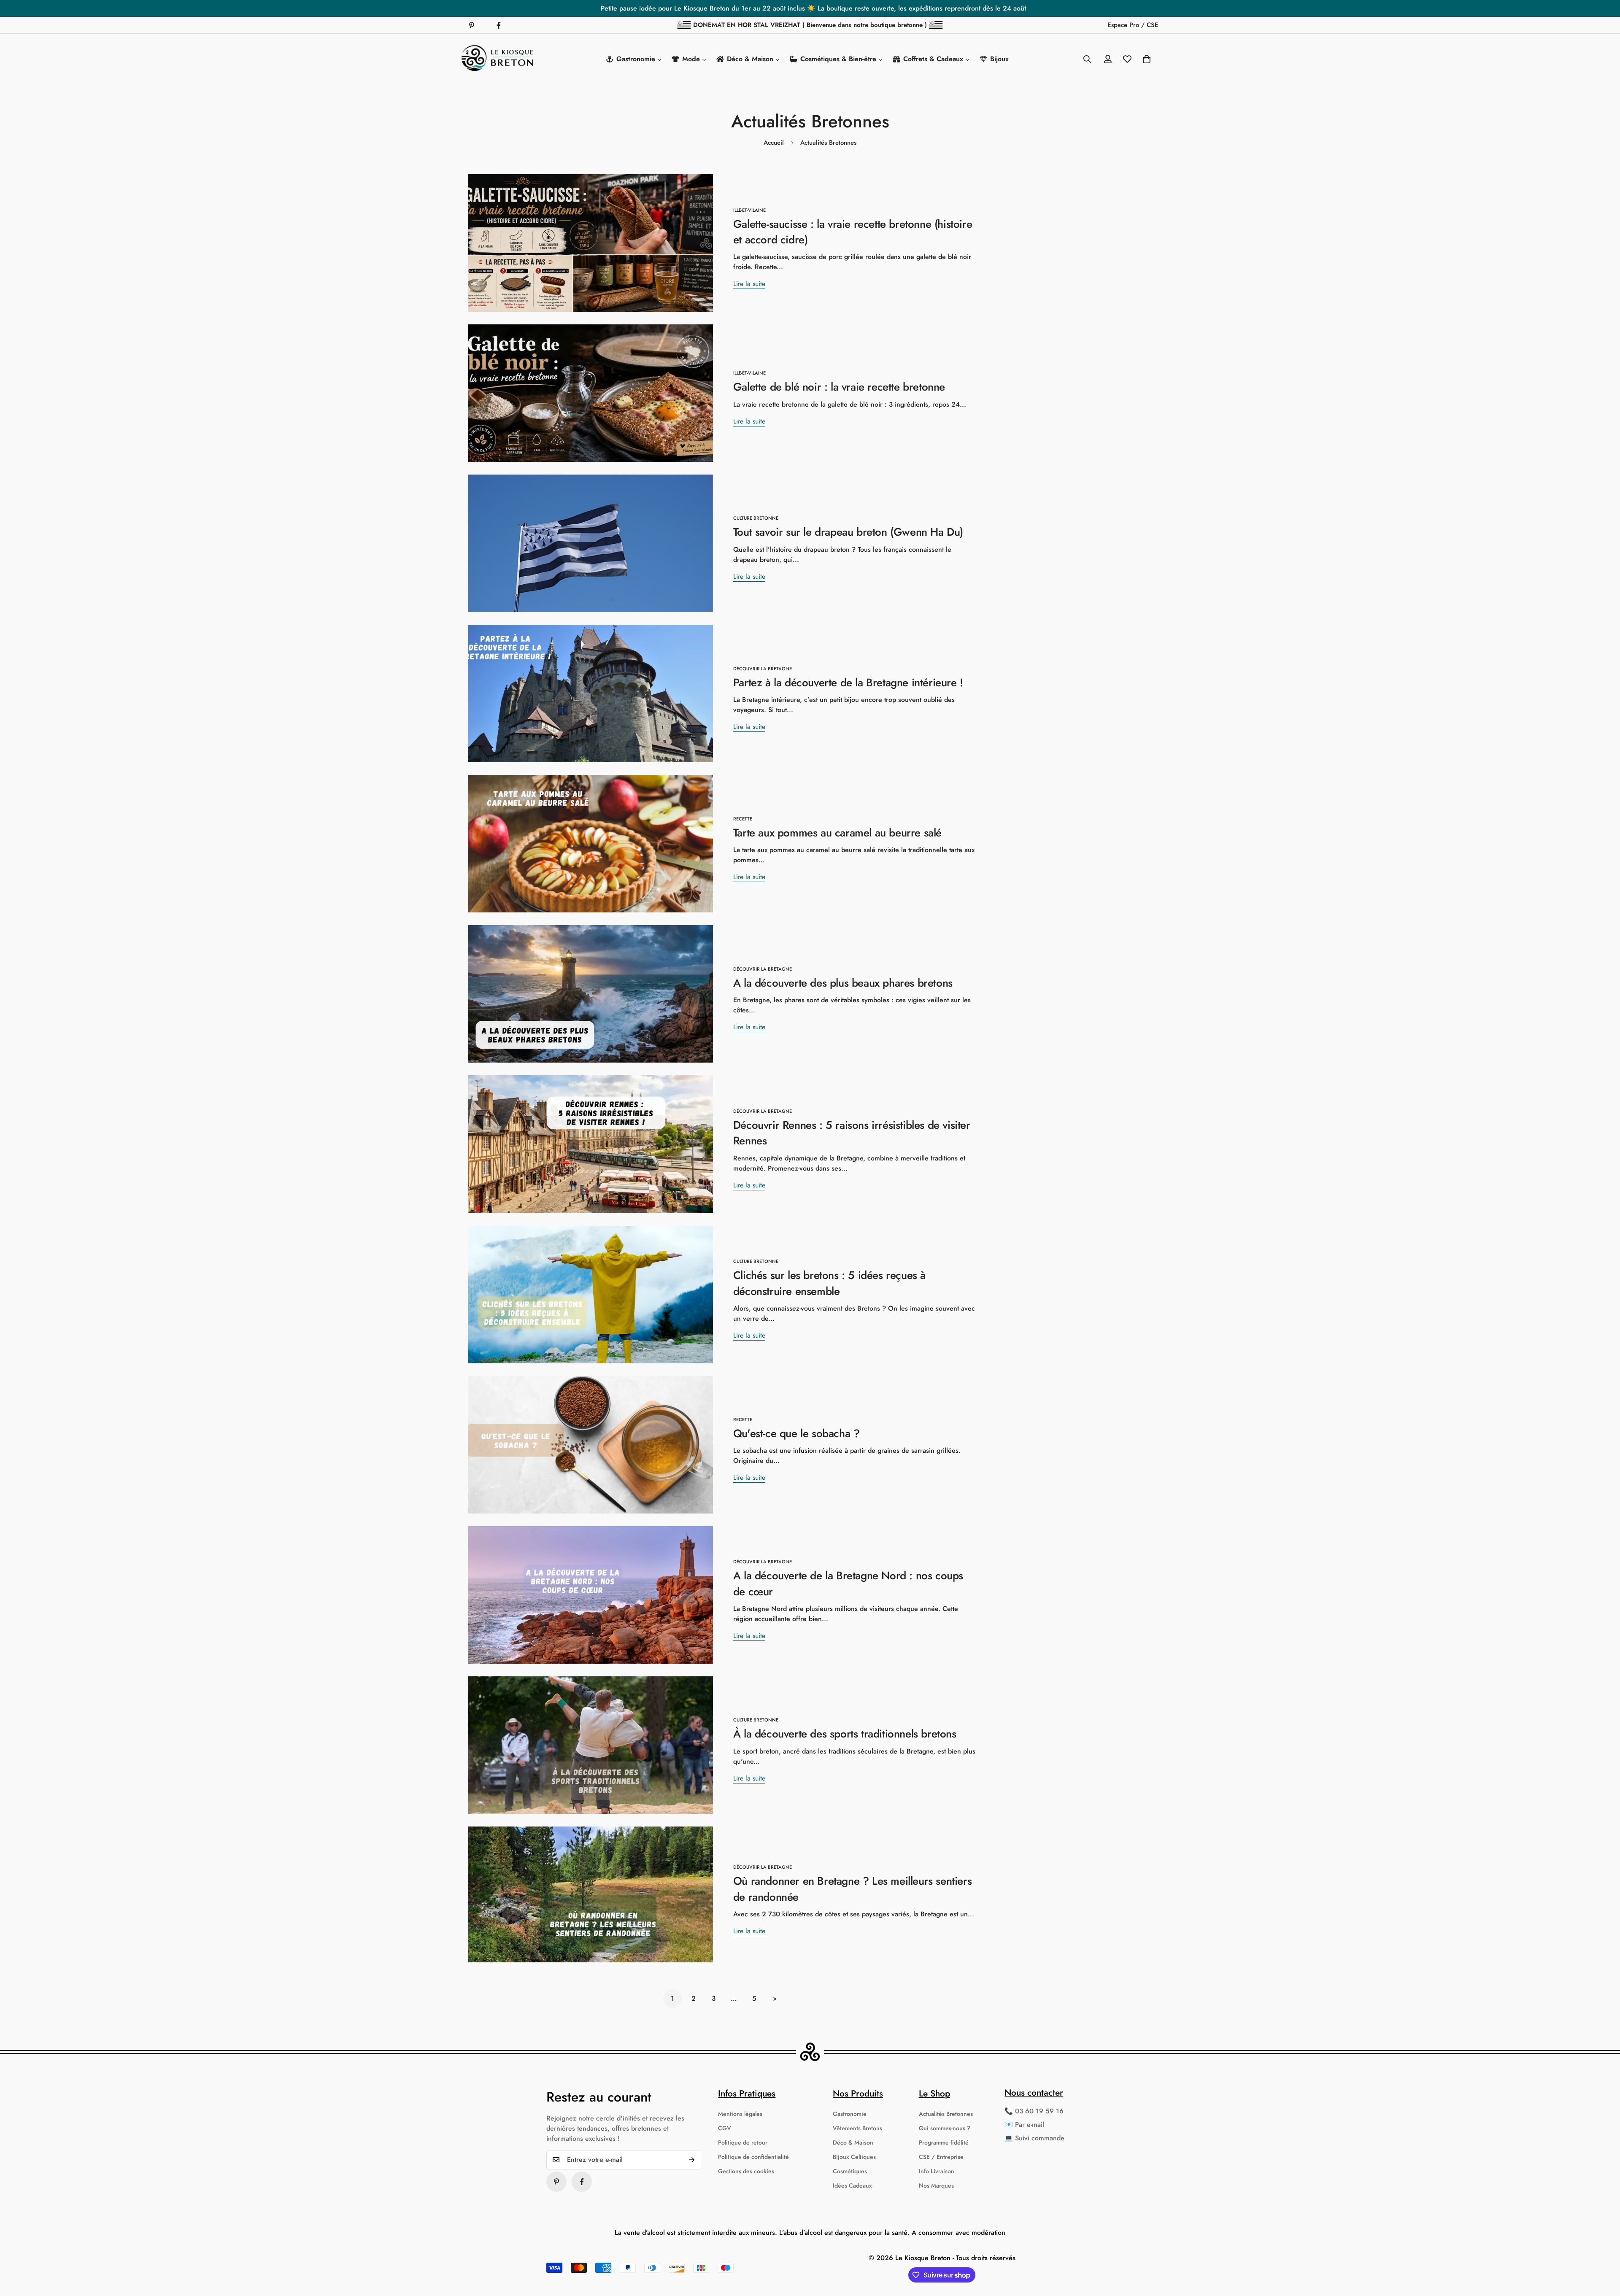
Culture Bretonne (756, 518)
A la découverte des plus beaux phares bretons (843, 983)
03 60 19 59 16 (1039, 2111)
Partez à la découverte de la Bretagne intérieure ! (848, 683)
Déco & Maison (853, 2142)
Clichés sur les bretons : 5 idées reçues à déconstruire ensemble (829, 1283)
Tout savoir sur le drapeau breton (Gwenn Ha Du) (848, 532)
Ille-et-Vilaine (749, 210)
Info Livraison (937, 2171)
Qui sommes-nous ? (945, 2128)
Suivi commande (1040, 2138)
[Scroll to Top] (1604, 2250)
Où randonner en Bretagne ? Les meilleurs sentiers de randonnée (852, 1889)
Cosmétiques (850, 2171)
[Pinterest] (472, 25)
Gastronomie (850, 2114)
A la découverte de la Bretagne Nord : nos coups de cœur (848, 1583)
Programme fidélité (944, 2142)
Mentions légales (740, 2114)
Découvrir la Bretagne (763, 669)
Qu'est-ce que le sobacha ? (796, 1433)
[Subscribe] (692, 2160)
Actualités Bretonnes (946, 2114)
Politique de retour (743, 2142)
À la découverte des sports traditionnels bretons (845, 1734)
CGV (725, 2128)
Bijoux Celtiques (854, 2157)
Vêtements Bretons (857, 2128)
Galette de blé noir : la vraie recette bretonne (839, 387)
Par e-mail (1030, 2125)
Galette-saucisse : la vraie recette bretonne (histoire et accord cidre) (853, 232)
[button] (1147, 59)
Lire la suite (749, 284)
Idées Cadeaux (852, 2185)
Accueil (774, 143)
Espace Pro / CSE (1133, 25)
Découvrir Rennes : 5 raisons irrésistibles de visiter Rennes (852, 1133)
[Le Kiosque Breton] (498, 59)
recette (743, 819)
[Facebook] (499, 25)
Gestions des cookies (746, 2171)
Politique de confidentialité (753, 2157)
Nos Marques (936, 2185)
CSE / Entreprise (941, 2157)
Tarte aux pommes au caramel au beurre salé (837, 833)
